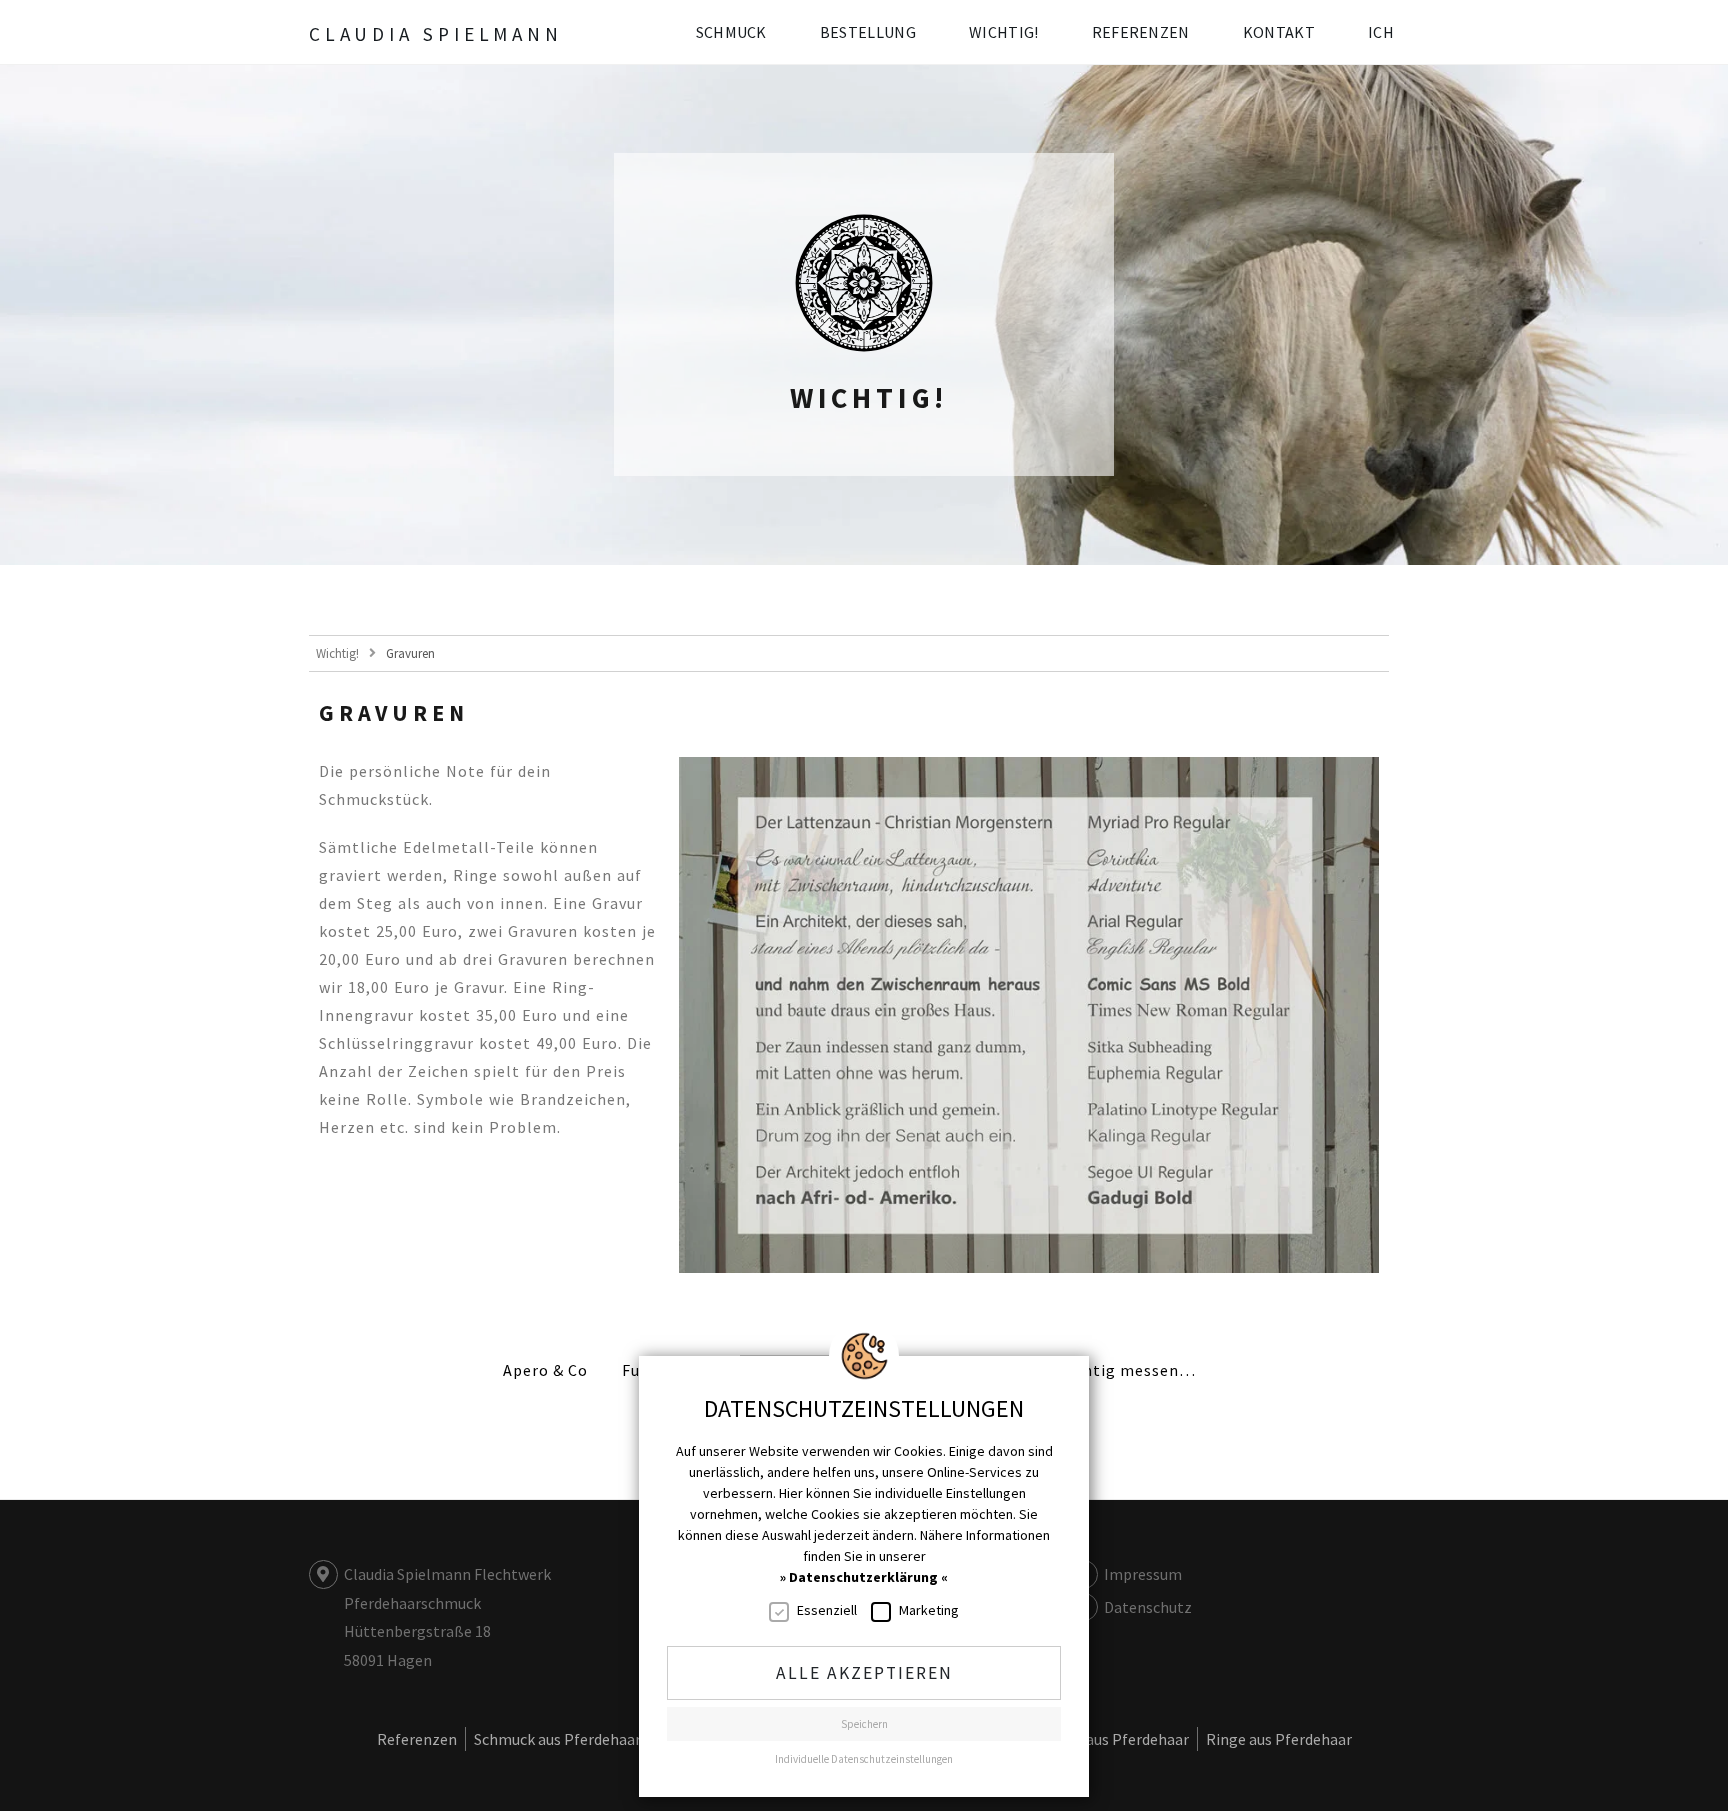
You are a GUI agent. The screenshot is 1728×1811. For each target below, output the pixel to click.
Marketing (929, 1610)
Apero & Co (545, 1370)
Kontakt (1279, 32)
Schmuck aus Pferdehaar (557, 1739)
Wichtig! (1004, 32)
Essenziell (827, 1610)
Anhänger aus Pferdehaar (1102, 1739)
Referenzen (1141, 32)
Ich (1381, 32)
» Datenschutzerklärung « (864, 1577)
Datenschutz (1148, 1607)
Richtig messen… (1127, 1370)
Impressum (1143, 1574)
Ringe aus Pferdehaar (1279, 1739)
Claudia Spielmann (436, 34)
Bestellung (868, 32)
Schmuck (731, 32)
